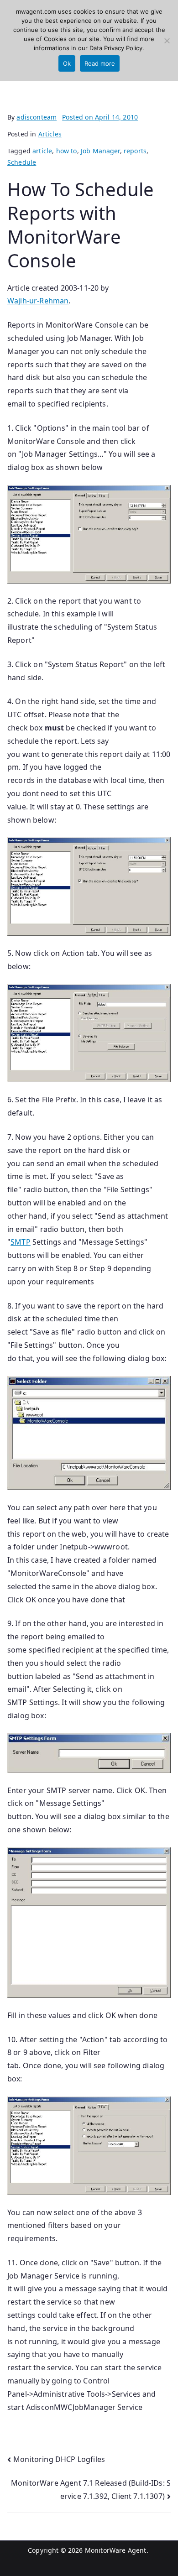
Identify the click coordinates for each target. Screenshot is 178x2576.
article (42, 151)
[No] (167, 41)
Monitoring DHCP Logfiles (59, 2459)
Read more (100, 63)
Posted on (100, 117)
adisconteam (37, 117)
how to (67, 151)
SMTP (21, 1242)
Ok (67, 63)
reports (135, 151)
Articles (50, 134)
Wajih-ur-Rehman (38, 301)
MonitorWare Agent (116, 2550)
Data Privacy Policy (116, 48)
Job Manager (100, 151)
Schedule (22, 162)
